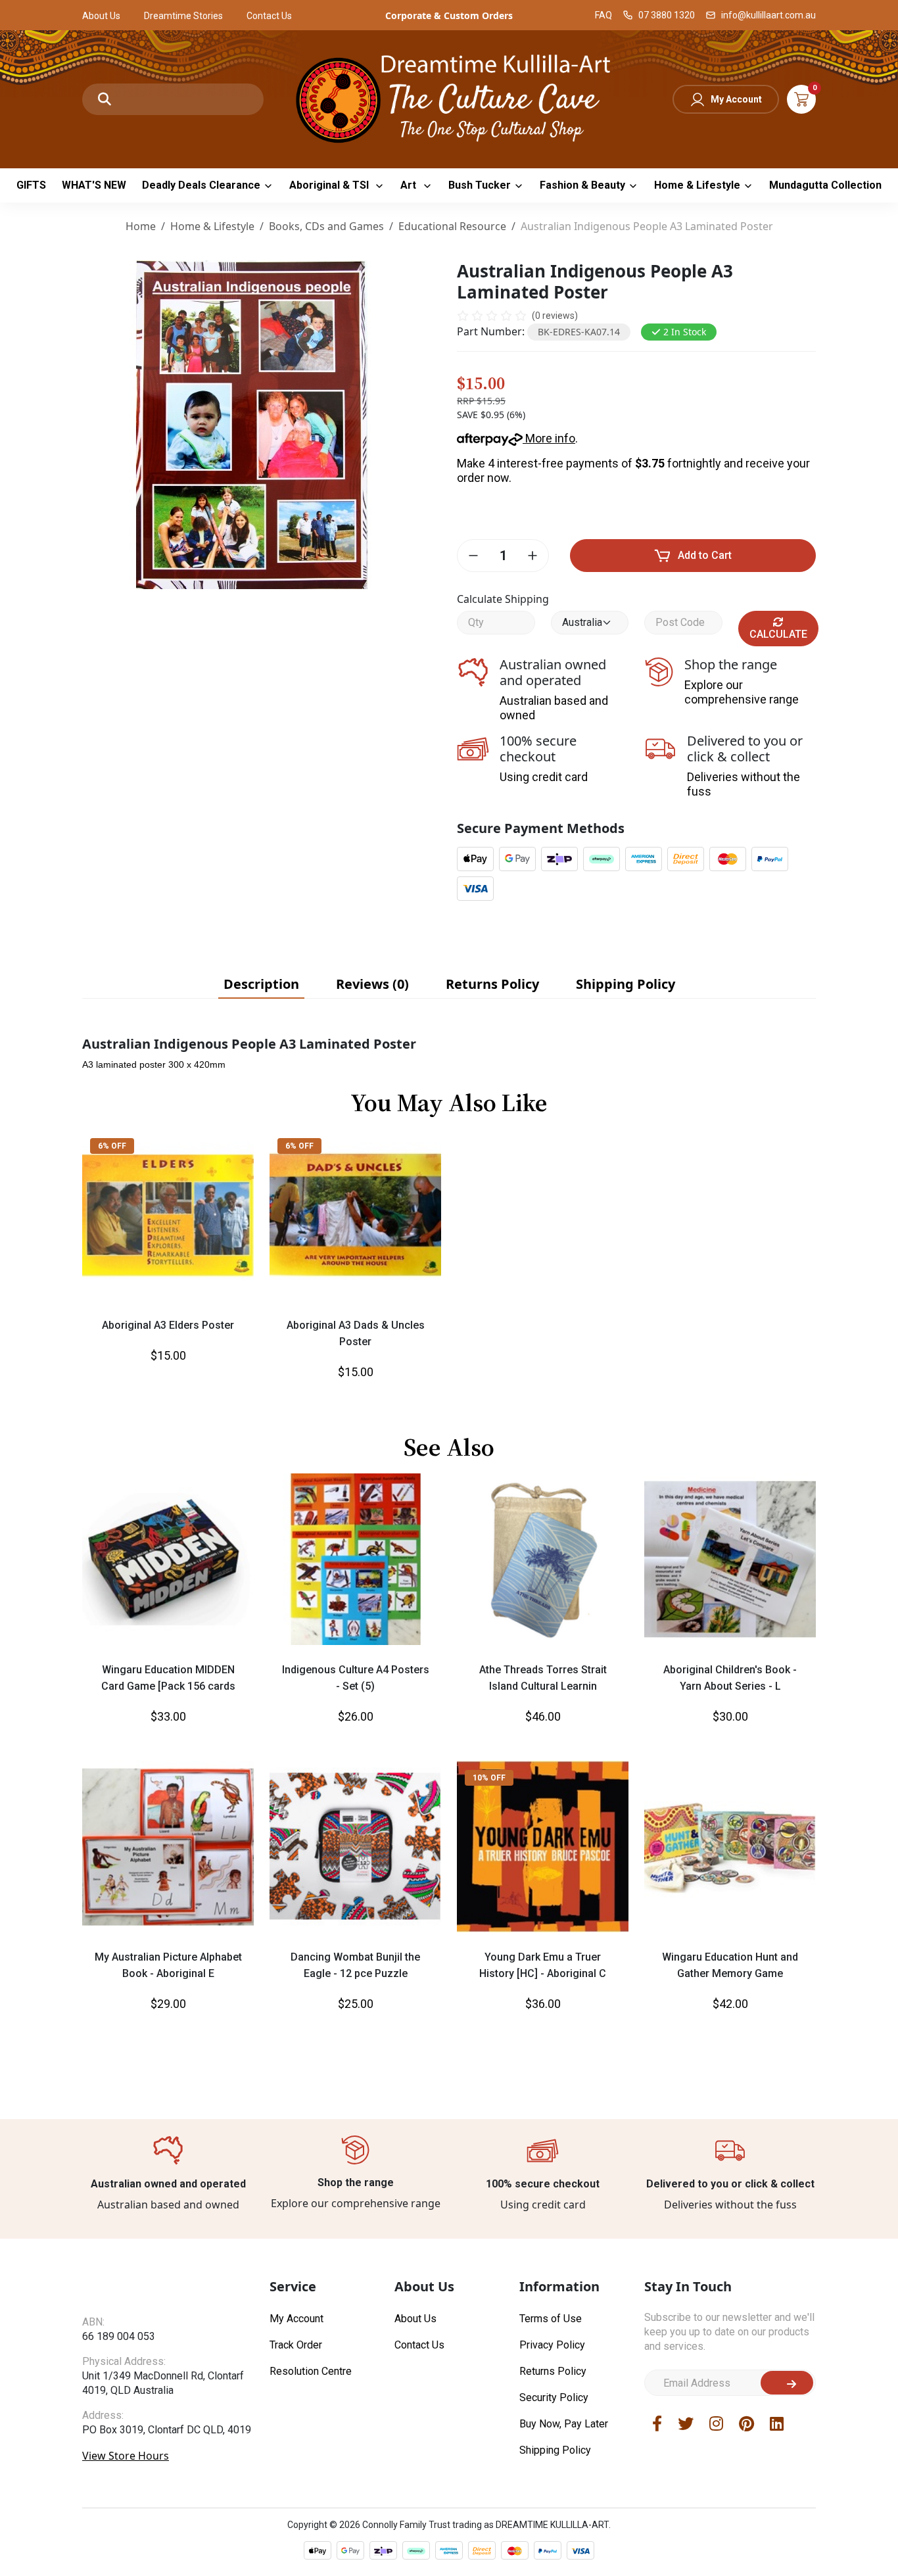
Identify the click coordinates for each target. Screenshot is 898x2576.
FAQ (603, 15)
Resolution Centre (311, 2371)
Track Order (296, 2345)
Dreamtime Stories (183, 16)
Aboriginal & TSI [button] (330, 185)
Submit (787, 2383)
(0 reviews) (555, 316)
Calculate (778, 634)
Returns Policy (553, 2371)
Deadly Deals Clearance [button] (201, 185)
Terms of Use (551, 2319)
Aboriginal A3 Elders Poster (168, 1325)
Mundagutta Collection (825, 185)
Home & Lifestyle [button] (697, 185)
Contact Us (269, 16)
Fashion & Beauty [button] (582, 185)
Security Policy (554, 2397)
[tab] (261, 984)
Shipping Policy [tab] (626, 984)
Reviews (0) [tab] (372, 984)
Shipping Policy (555, 2450)
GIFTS (31, 185)
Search (105, 99)
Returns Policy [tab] (492, 984)
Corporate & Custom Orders (449, 15)
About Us (101, 16)
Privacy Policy (552, 2345)
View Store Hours (126, 2481)
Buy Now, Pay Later (564, 2424)
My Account (736, 99)
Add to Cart (705, 555)
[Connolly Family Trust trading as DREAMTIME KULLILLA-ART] (449, 98)
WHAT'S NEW (94, 185)
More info (549, 438)
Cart (801, 99)
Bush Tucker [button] (480, 185)
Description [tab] (261, 984)
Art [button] (410, 185)
